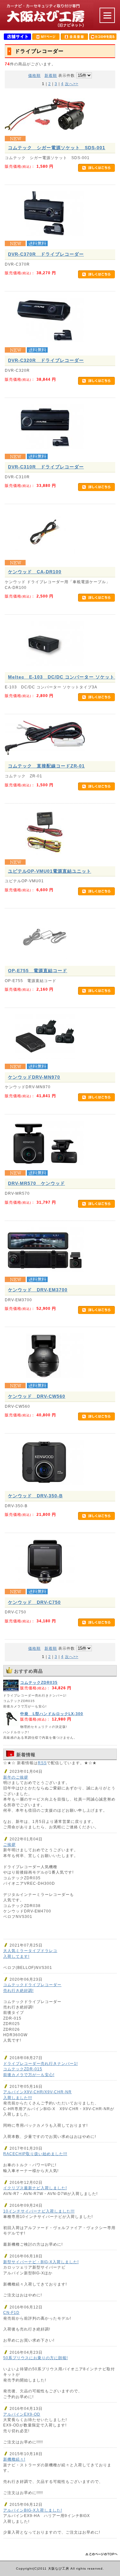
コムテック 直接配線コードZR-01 (46, 766)
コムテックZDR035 (39, 1682)
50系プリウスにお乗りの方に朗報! (36, 2358)
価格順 (34, 75)
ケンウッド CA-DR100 (35, 572)
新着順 (51, 75)
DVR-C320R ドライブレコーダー (46, 360)
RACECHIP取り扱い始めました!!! (35, 2154)
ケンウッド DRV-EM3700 (38, 1290)
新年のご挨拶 (16, 1777)
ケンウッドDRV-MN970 (34, 1077)
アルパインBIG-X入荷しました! (33, 2510)
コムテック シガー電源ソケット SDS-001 (57, 148)
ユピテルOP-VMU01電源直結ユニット (50, 871)
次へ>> (72, 84)
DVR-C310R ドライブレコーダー (46, 467)
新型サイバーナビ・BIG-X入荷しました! (41, 2262)
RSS (42, 1763)
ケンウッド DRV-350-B (35, 1496)
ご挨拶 (9, 1844)
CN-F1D (11, 2312)
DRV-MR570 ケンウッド (36, 1183)
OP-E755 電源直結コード (38, 971)
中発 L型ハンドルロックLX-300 (52, 1714)
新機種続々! (14, 2459)
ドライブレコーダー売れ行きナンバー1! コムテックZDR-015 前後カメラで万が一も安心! (40, 2069)
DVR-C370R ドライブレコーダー (46, 254)
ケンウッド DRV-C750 (34, 1602)
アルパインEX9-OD (22, 2414)
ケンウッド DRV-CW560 (37, 1396)
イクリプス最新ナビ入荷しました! (35, 2188)
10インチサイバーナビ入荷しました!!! (39, 2211)
